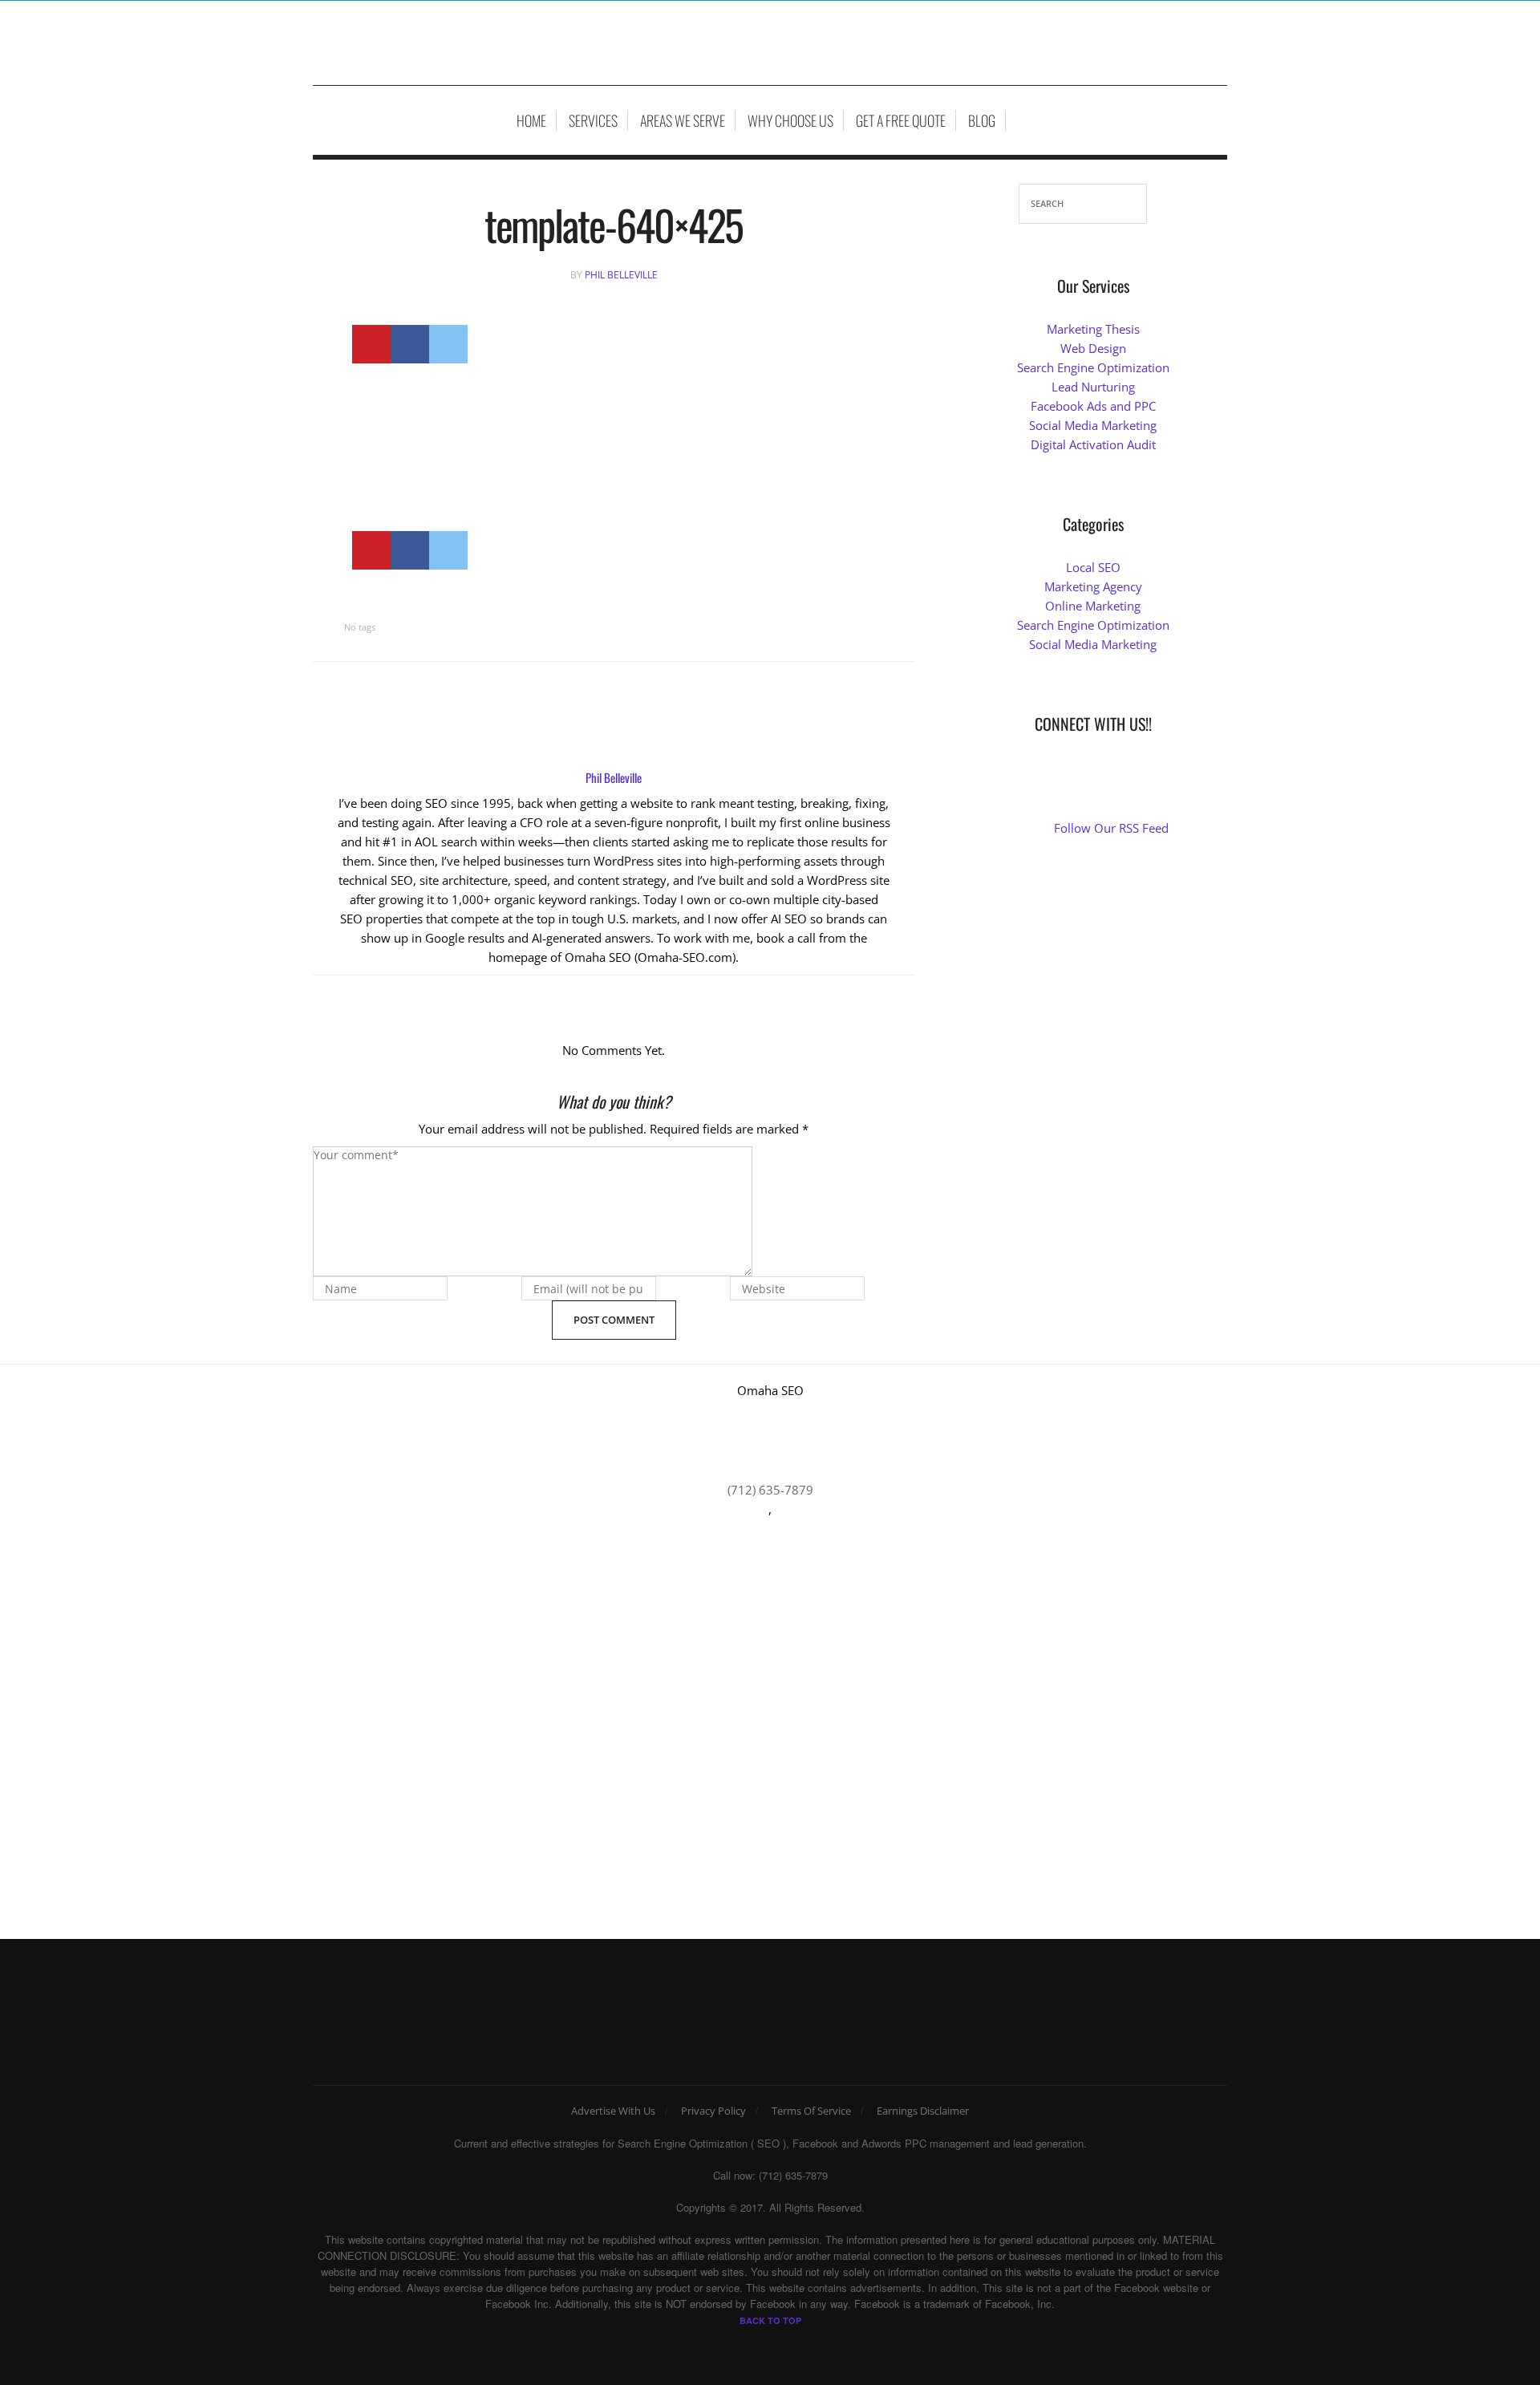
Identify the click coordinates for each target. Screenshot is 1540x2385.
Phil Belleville (621, 275)
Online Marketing (1093, 606)
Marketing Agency (1093, 586)
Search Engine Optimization (1093, 367)
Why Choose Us (790, 120)
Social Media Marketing (1093, 425)
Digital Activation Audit (1093, 444)
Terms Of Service (811, 2111)
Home (531, 120)
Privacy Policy (713, 2111)
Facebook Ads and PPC (1093, 406)
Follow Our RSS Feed (1111, 828)
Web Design (1093, 348)
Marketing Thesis (1093, 329)
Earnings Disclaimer (923, 2111)
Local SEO (1093, 567)
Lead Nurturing (1093, 387)
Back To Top (770, 2320)
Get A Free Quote (901, 120)
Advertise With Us (613, 2111)
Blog (982, 120)
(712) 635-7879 (770, 1490)
